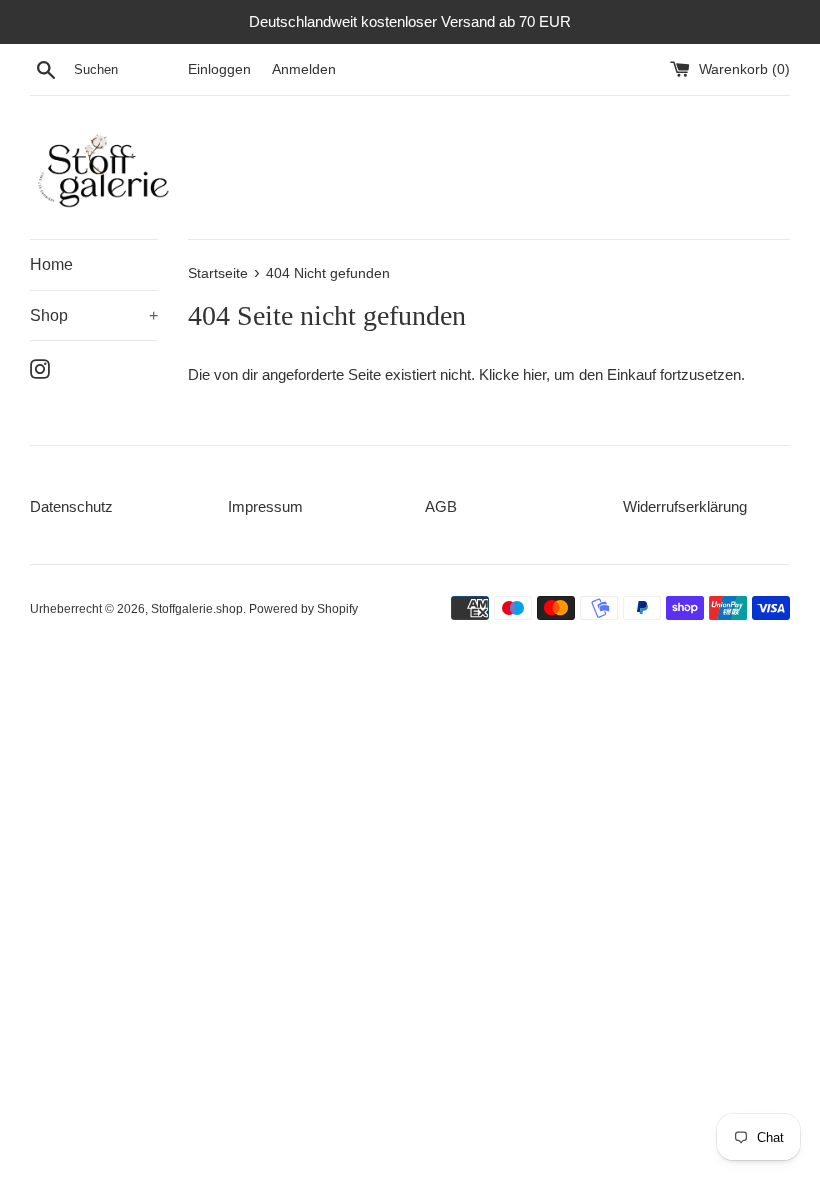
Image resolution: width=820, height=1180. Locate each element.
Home (51, 264)
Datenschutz (71, 506)
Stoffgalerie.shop (197, 609)
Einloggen (219, 69)
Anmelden (304, 69)
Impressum (265, 506)
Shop (94, 315)
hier (534, 374)
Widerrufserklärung (685, 506)
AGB (441, 506)
